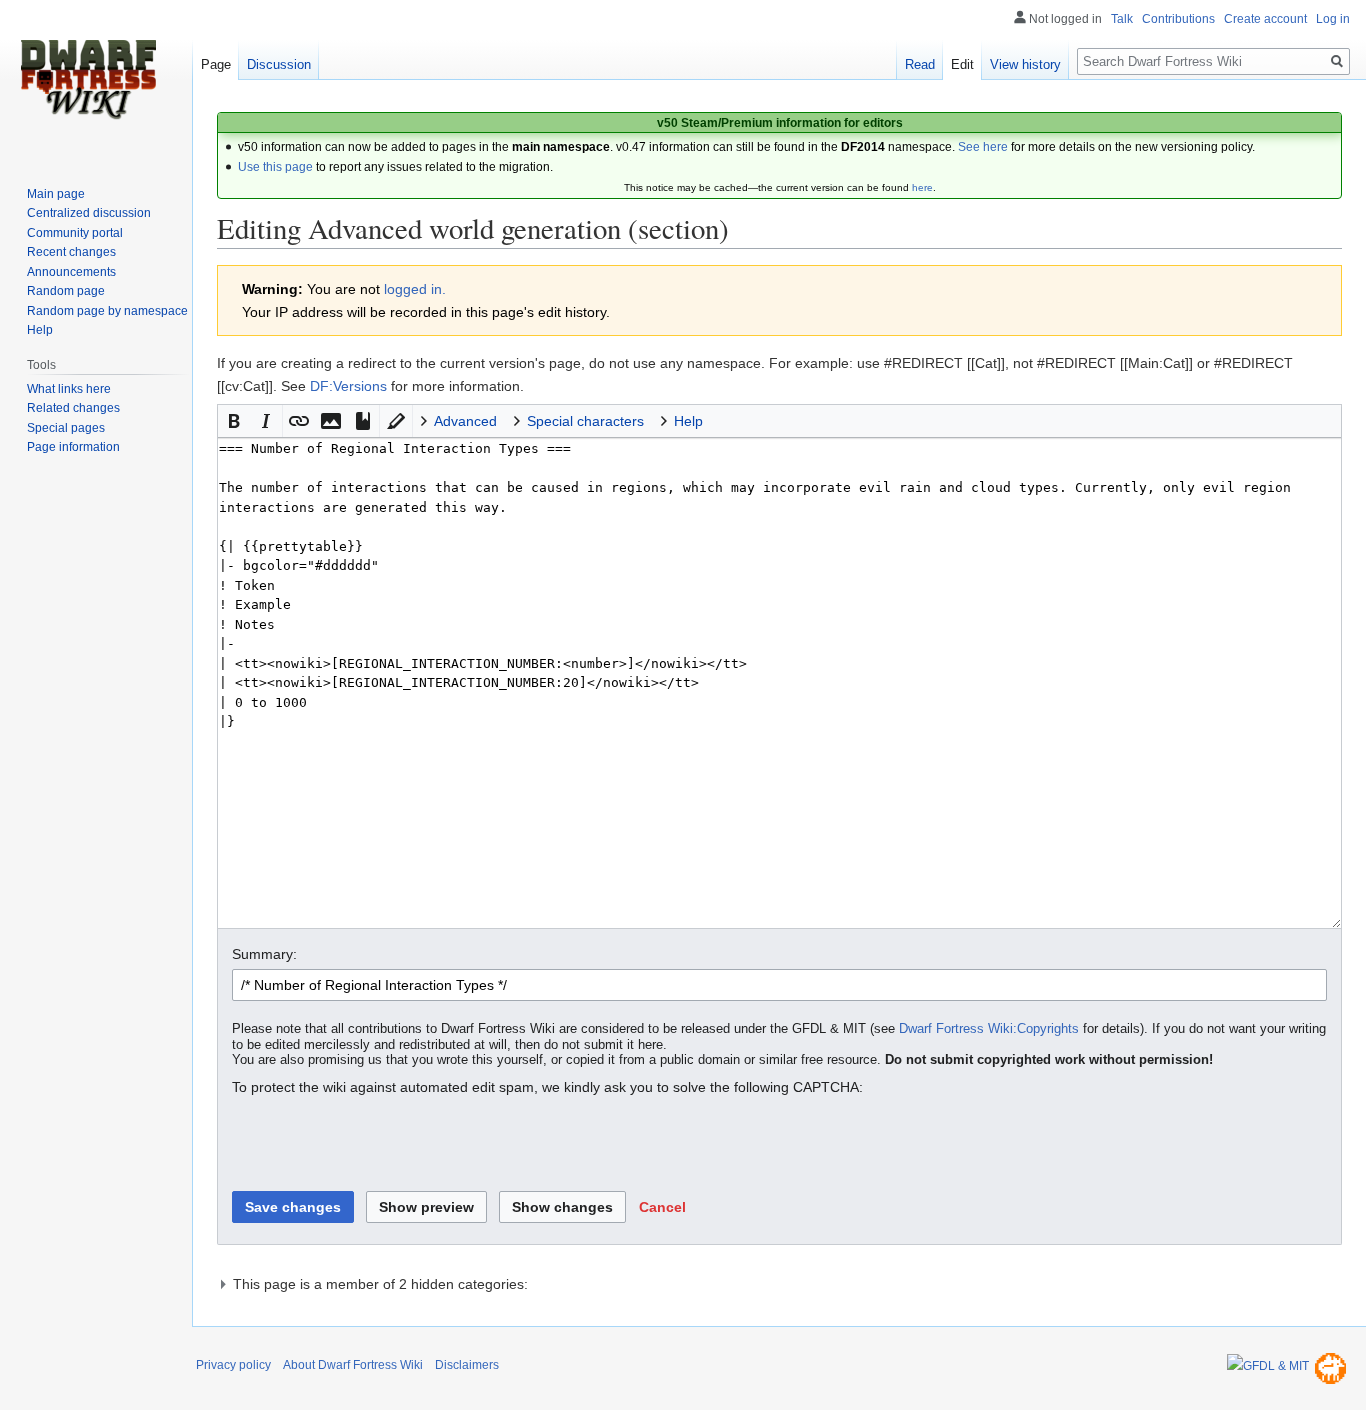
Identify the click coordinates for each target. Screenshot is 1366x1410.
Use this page (275, 167)
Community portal (75, 233)
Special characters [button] (585, 421)
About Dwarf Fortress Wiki (353, 1365)
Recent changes (71, 252)
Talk (1122, 19)
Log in (1333, 19)
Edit (962, 64)
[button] (234, 421)
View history (1025, 64)
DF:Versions (348, 386)
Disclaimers (467, 1365)
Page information (73, 447)
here (922, 187)
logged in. (415, 289)
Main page (56, 194)
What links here (69, 389)
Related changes (73, 408)
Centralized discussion (89, 213)
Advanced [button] (465, 421)
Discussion (279, 64)
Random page (66, 291)
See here (983, 147)
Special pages (66, 428)
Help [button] (688, 421)
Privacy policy (233, 1365)
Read (920, 64)
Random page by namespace (107, 311)
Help (40, 330)
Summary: (264, 954)
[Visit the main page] (88, 80)
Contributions (1178, 19)
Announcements (71, 272)
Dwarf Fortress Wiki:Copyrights (989, 1029)
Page (216, 64)
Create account (1265, 19)
